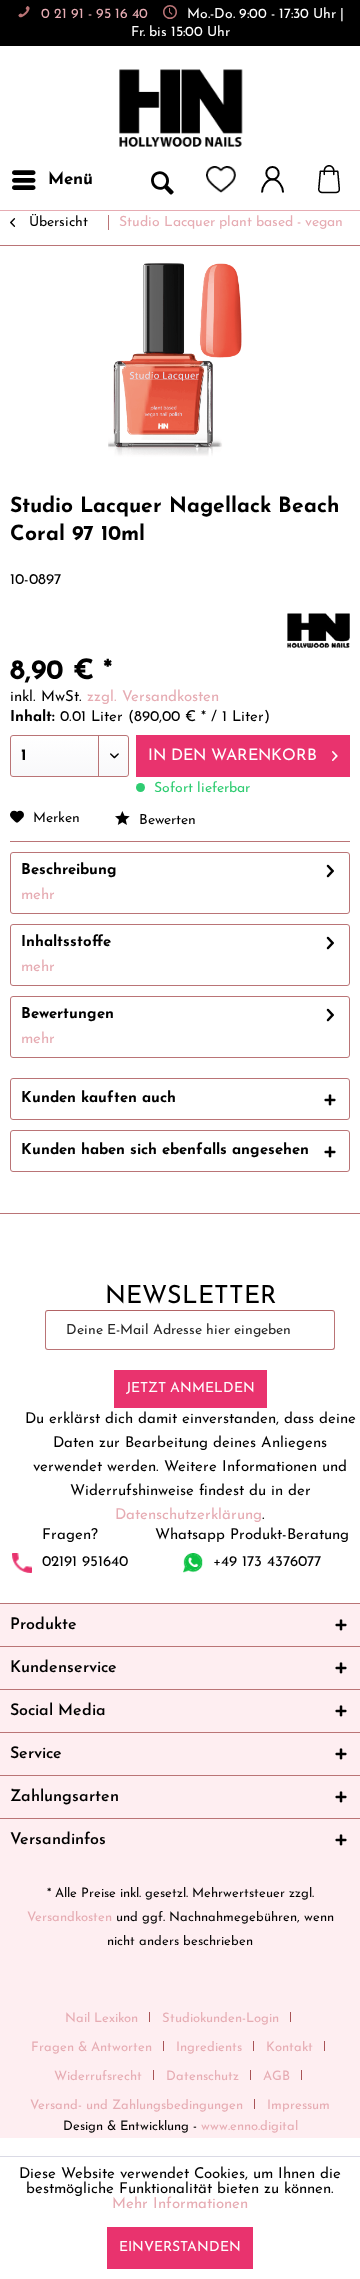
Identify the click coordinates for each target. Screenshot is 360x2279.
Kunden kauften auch (98, 1098)
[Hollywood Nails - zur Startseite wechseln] (180, 108)
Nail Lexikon (101, 2018)
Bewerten (165, 820)
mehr (38, 895)
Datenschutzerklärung (188, 1515)
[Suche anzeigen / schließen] (161, 180)
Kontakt (289, 2047)
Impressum (298, 2105)
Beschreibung (69, 870)
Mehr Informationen (180, 2204)
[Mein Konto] (282, 180)
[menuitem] (51, 180)
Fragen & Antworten (91, 2047)
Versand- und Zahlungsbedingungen (136, 2105)
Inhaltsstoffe (66, 942)
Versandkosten (69, 1917)
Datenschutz (202, 2076)
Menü (70, 179)
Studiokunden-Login (220, 2018)
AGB (276, 2076)
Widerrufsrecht (98, 2076)
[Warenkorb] (339, 180)
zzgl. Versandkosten (153, 697)
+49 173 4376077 (267, 1562)
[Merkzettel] (221, 180)
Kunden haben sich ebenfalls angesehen (165, 1150)
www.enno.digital (249, 2126)
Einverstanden (180, 2247)
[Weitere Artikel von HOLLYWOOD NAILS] (318, 630)
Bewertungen (67, 1014)
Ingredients (209, 2047)
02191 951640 (85, 1562)
